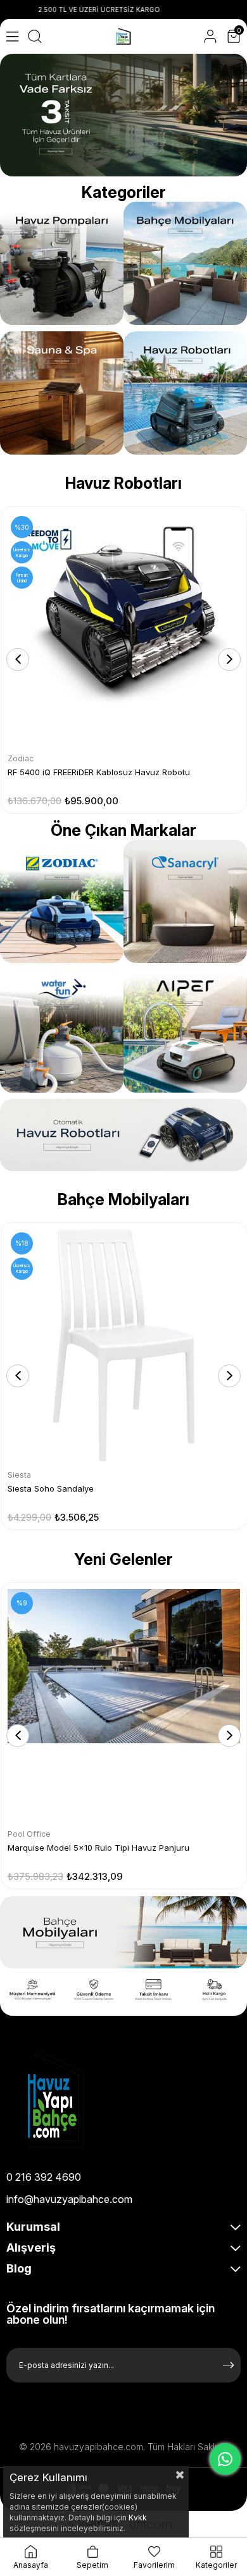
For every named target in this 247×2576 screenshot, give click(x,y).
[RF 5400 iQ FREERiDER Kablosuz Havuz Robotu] (124, 629)
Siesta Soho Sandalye (51, 1488)
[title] (185, 901)
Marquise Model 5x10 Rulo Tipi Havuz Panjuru (98, 1848)
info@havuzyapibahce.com (69, 2199)
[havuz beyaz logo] (82, 2098)
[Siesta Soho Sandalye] (124, 1346)
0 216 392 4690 (44, 2177)
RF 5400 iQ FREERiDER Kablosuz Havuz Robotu (99, 772)
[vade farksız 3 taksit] (123, 115)
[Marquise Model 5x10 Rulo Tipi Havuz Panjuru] (124, 1705)
